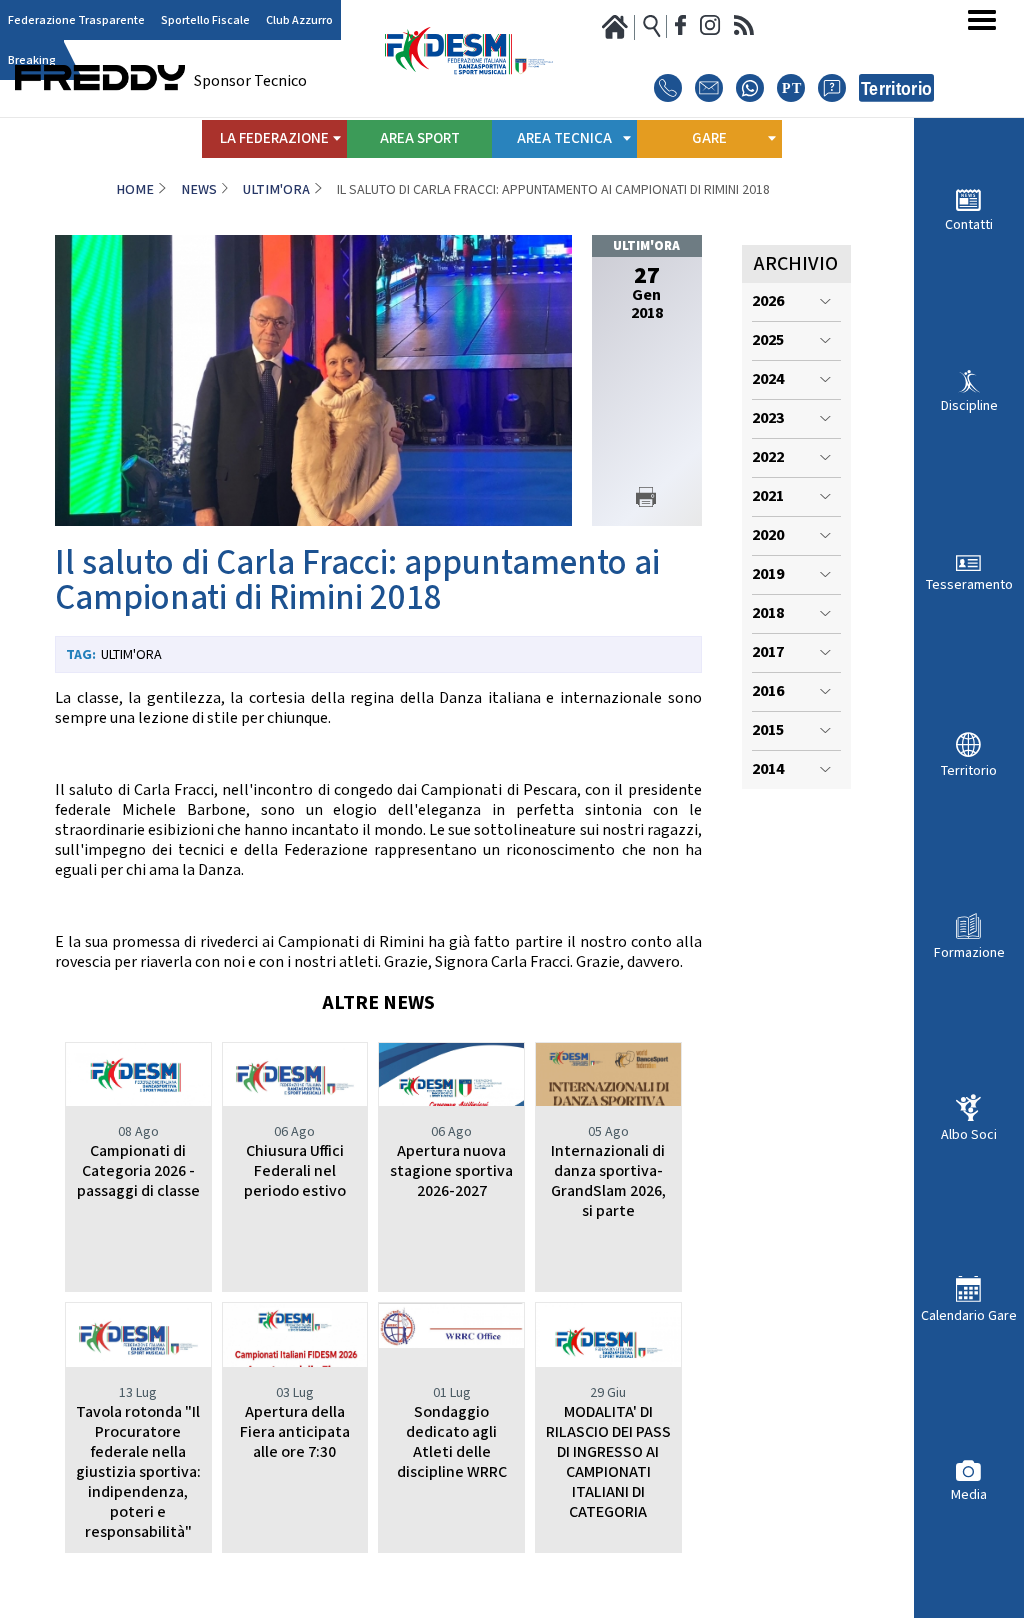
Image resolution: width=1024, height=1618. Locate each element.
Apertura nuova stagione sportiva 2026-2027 (451, 1171)
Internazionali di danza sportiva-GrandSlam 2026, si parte (608, 1181)
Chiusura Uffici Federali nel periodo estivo (295, 1171)
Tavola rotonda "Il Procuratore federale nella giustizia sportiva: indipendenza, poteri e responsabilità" (138, 1472)
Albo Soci (969, 1134)
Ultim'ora (276, 190)
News (199, 190)
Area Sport (420, 138)
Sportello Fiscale (205, 20)
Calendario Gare (969, 1315)
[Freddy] (100, 106)
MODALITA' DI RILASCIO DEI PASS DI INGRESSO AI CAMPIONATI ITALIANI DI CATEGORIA (608, 1462)
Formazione (969, 952)
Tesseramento (969, 584)
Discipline (969, 405)
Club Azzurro (299, 20)
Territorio (969, 770)
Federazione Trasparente (76, 20)
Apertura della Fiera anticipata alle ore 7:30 (295, 1432)
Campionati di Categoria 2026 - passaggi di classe (138, 1171)
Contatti (969, 224)
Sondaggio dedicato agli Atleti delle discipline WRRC (452, 1442)
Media (969, 1494)
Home (135, 190)
